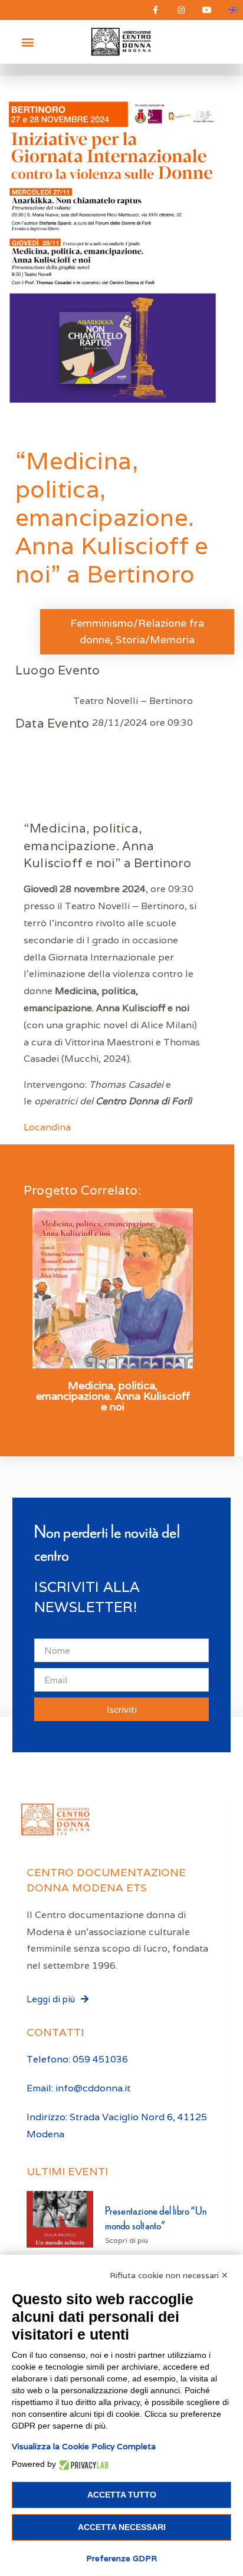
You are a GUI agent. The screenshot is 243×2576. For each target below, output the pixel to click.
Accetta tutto (122, 2495)
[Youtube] (207, 10)
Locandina (47, 1127)
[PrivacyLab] (82, 2464)
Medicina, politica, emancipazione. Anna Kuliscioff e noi (113, 1396)
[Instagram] (181, 10)
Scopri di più (127, 2240)
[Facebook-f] (155, 10)
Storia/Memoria (155, 639)
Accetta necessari (122, 2527)
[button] (27, 42)
